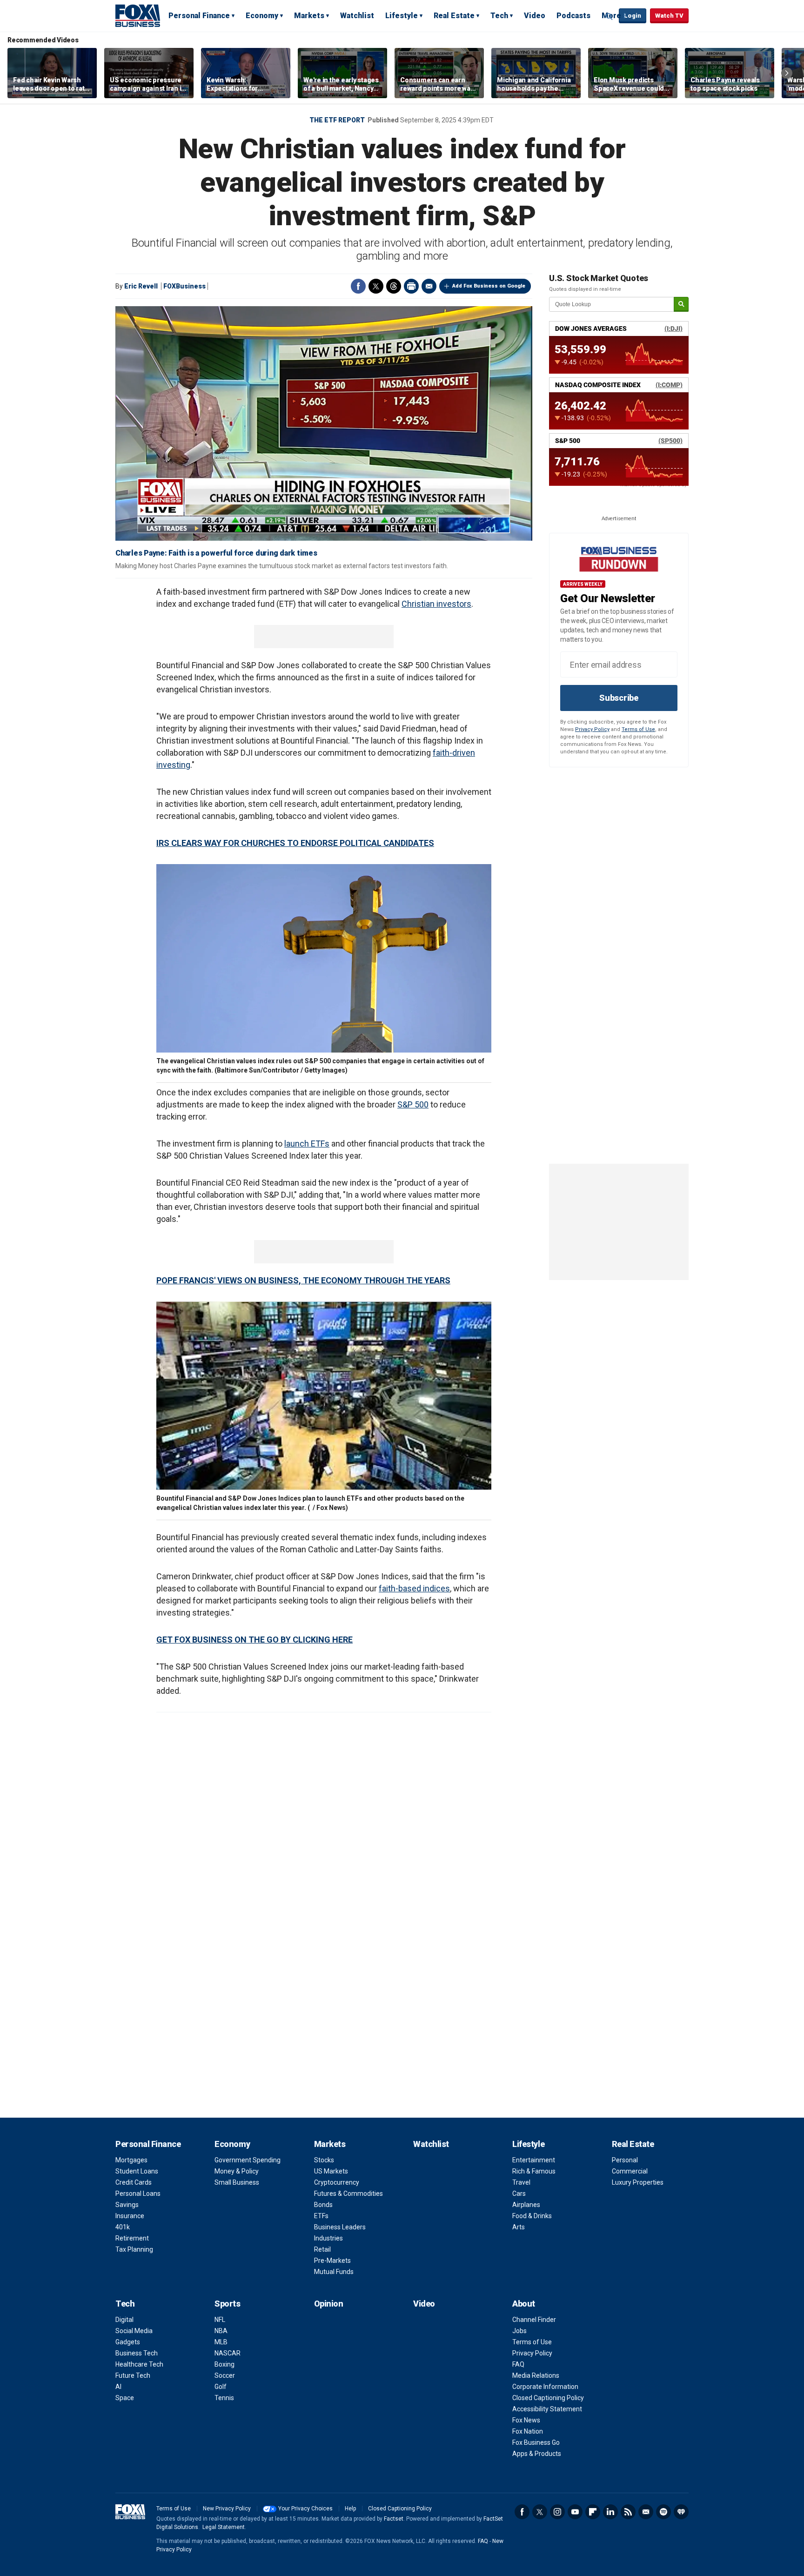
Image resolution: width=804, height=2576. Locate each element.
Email (429, 286)
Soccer (225, 2375)
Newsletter (646, 2512)
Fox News (526, 2420)
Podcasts (573, 16)
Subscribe (619, 698)
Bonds (323, 2205)
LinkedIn (610, 2512)
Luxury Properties (638, 2182)
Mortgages (131, 2160)
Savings (127, 2205)
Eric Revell (141, 286)
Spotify (663, 2512)
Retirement (132, 2238)
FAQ (518, 2364)
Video (535, 16)
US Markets (331, 2171)
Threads (394, 286)
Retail (322, 2249)
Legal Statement (224, 2527)
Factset (394, 2519)
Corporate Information (545, 2387)
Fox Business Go (536, 2442)
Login (633, 16)
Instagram (557, 2512)
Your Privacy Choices (305, 2509)
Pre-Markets (332, 2261)
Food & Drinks (532, 2216)
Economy (262, 16)
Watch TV (669, 16)
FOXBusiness (184, 286)
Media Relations (536, 2375)
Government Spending (248, 2160)
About (524, 2304)
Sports (227, 2304)
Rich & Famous (534, 2171)
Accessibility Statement (547, 2409)
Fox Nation (528, 2431)
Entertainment (534, 2160)
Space (125, 2398)
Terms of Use (638, 729)
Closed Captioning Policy (548, 2398)
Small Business (237, 2182)
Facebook (358, 286)
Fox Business (138, 15)
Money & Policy (237, 2171)
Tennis (224, 2398)
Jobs (519, 2331)
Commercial (630, 2171)
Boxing (224, 2364)
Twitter (376, 286)
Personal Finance (199, 16)
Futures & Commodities (348, 2194)
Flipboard (593, 2512)
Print (411, 286)
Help (350, 2509)
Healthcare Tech (139, 2364)
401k (123, 2227)
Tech (499, 16)
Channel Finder (534, 2320)
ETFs (321, 2216)
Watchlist (357, 16)
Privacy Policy (592, 729)
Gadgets (128, 2342)
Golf (221, 2387)
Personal (625, 2160)
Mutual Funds (334, 2272)
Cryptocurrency (337, 2182)
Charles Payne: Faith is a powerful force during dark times (216, 553)
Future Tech (133, 2375)
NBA (221, 2331)
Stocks (324, 2160)
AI (118, 2387)
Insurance (130, 2216)
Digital (124, 2320)
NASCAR (228, 2353)
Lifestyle (402, 16)
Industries (328, 2238)
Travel (521, 2182)
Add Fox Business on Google (489, 286)
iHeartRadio (681, 2512)
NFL (220, 2320)
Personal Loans (138, 2194)
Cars (519, 2194)
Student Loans (137, 2171)
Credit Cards (134, 2182)
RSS (628, 2512)
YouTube (575, 2512)
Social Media (134, 2331)
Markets (309, 16)
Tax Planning (134, 2249)
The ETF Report (337, 120)
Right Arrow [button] (787, 73)
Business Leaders (340, 2227)
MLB (221, 2342)
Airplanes (526, 2205)
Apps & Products (537, 2454)
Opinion (329, 2304)
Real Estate (454, 16)
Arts (519, 2227)
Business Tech (137, 2353)
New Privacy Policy (227, 2509)
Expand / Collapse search (610, 16)
